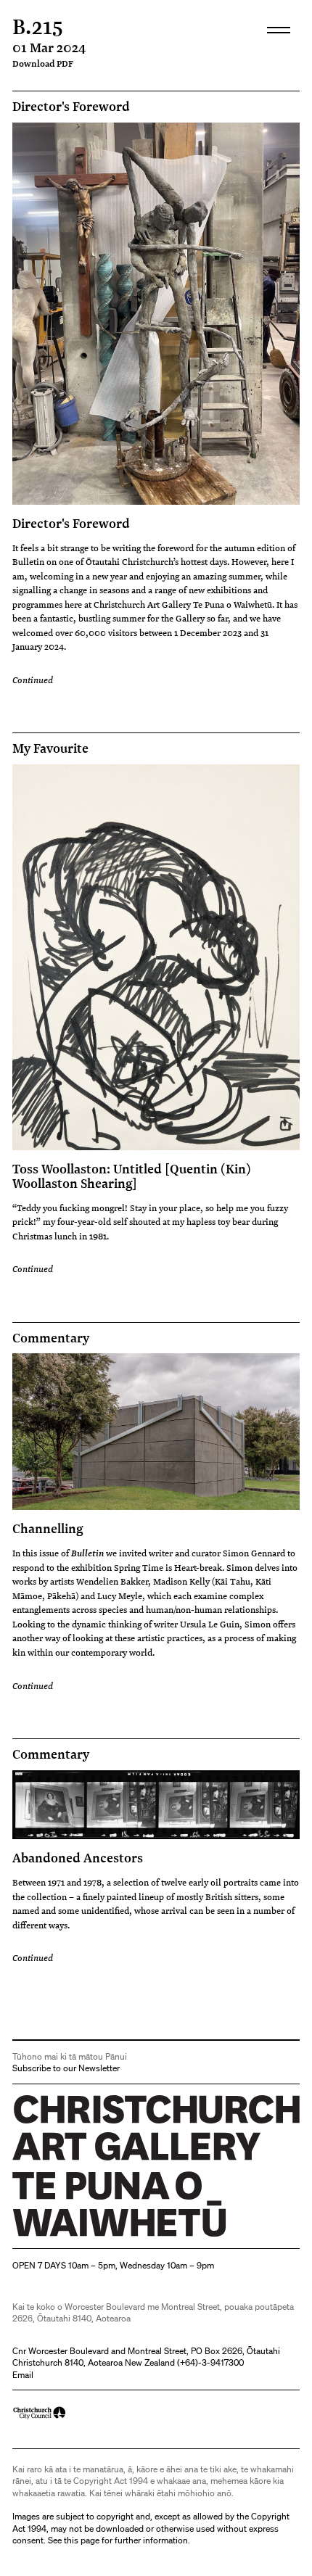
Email (23, 2375)
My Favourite (50, 748)
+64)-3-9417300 (212, 2362)
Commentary (51, 1338)
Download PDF (43, 63)
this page (82, 2540)
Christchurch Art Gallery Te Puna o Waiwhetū (99, 2237)
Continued (33, 680)
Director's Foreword (71, 107)
